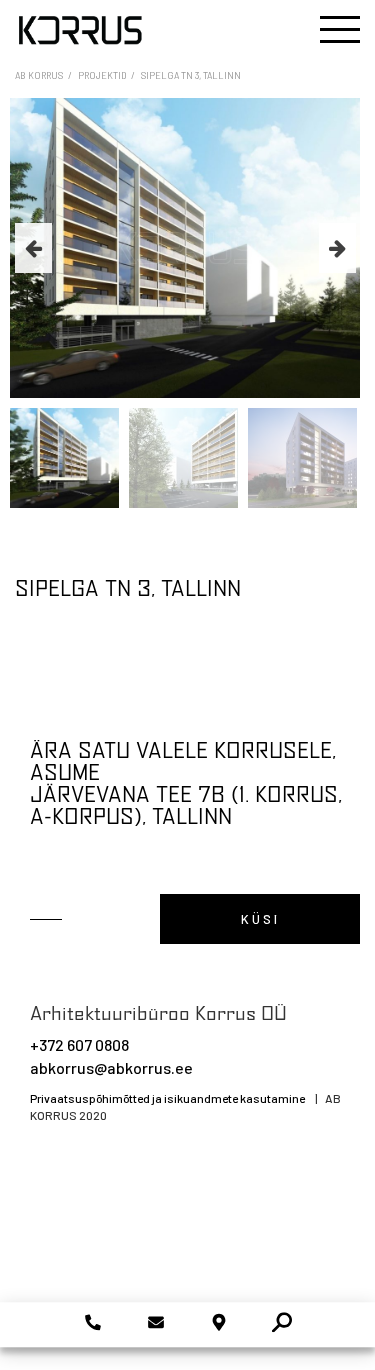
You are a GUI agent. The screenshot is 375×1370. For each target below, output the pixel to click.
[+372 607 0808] (93, 1326)
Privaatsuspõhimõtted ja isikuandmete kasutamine (167, 1098)
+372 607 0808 (79, 1044)
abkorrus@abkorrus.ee (111, 1067)
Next (337, 248)
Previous (33, 248)
